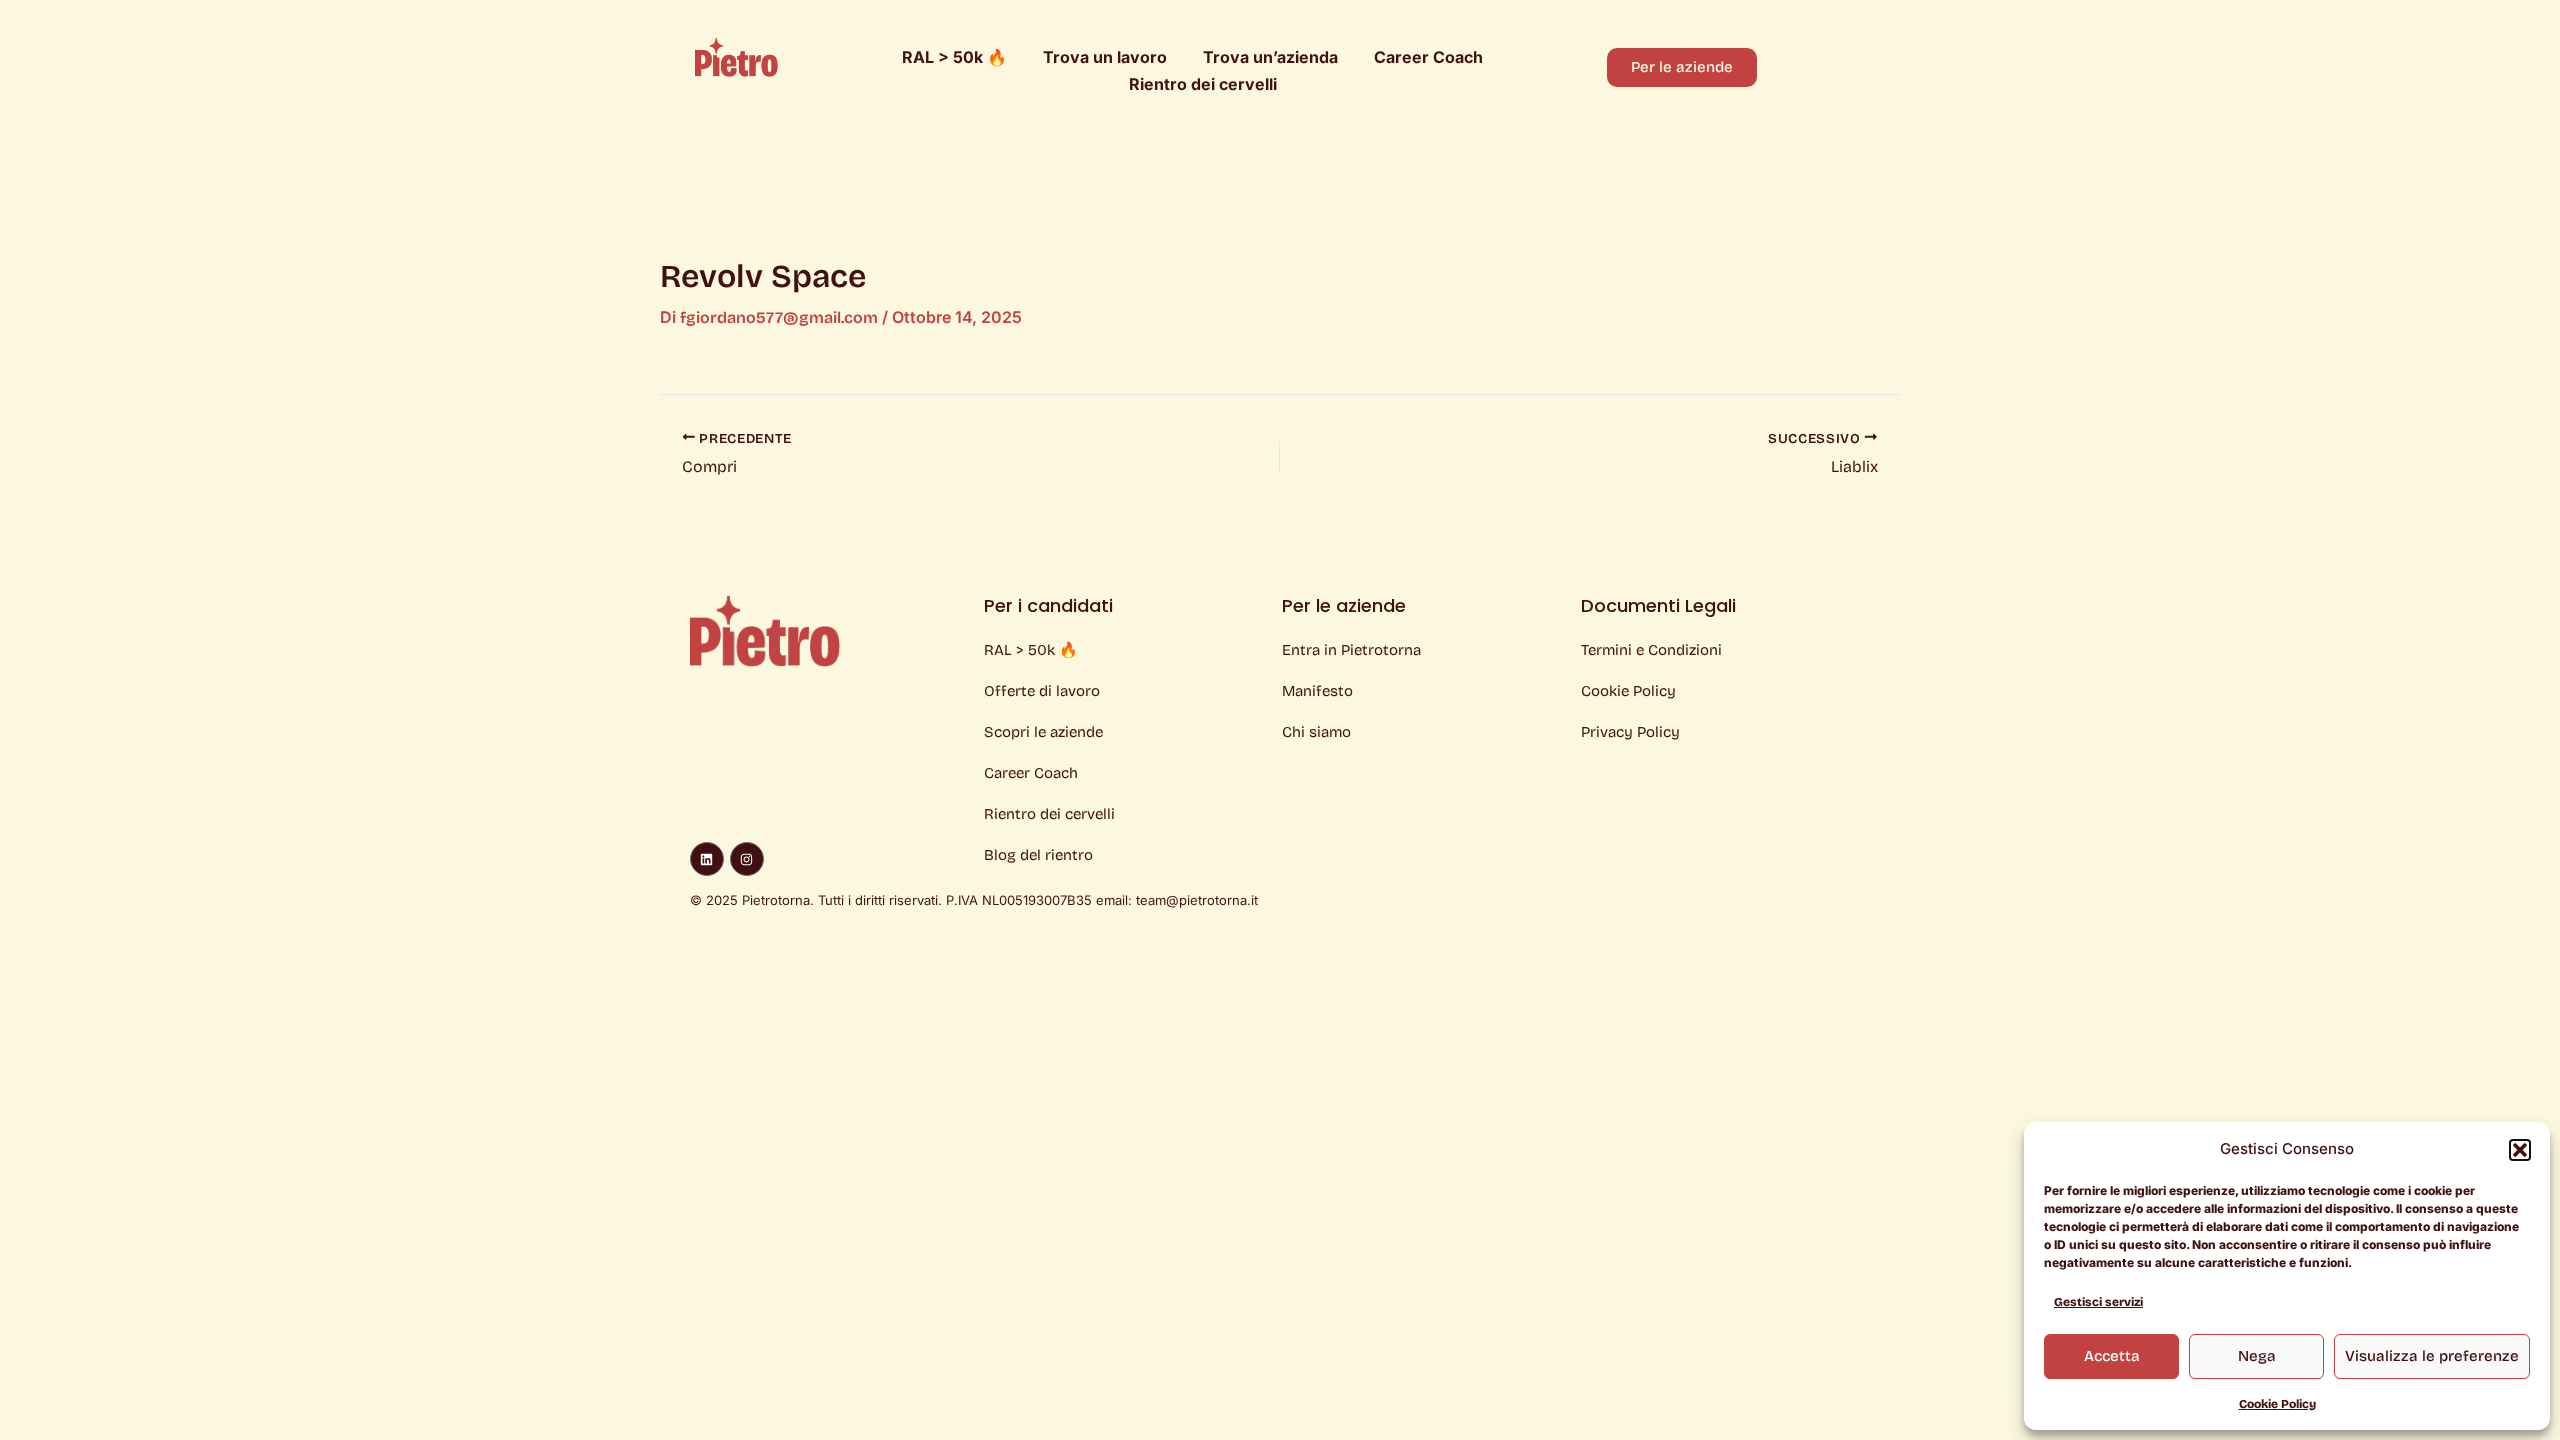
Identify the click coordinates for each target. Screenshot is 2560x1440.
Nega (2257, 1356)
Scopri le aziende (1043, 732)
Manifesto (1317, 691)
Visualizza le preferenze (2432, 1356)
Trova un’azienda (1270, 57)
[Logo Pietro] (736, 57)
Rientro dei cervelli (1203, 84)
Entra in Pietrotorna (1351, 650)
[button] (2520, 1150)
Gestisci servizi (2098, 1302)
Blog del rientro (1038, 855)
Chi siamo (1316, 732)
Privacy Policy (1630, 732)
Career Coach (1428, 57)
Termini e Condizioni (1651, 650)
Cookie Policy (2277, 1404)
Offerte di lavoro (1042, 691)
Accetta (2112, 1356)
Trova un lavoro (1105, 57)
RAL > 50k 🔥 (954, 57)
